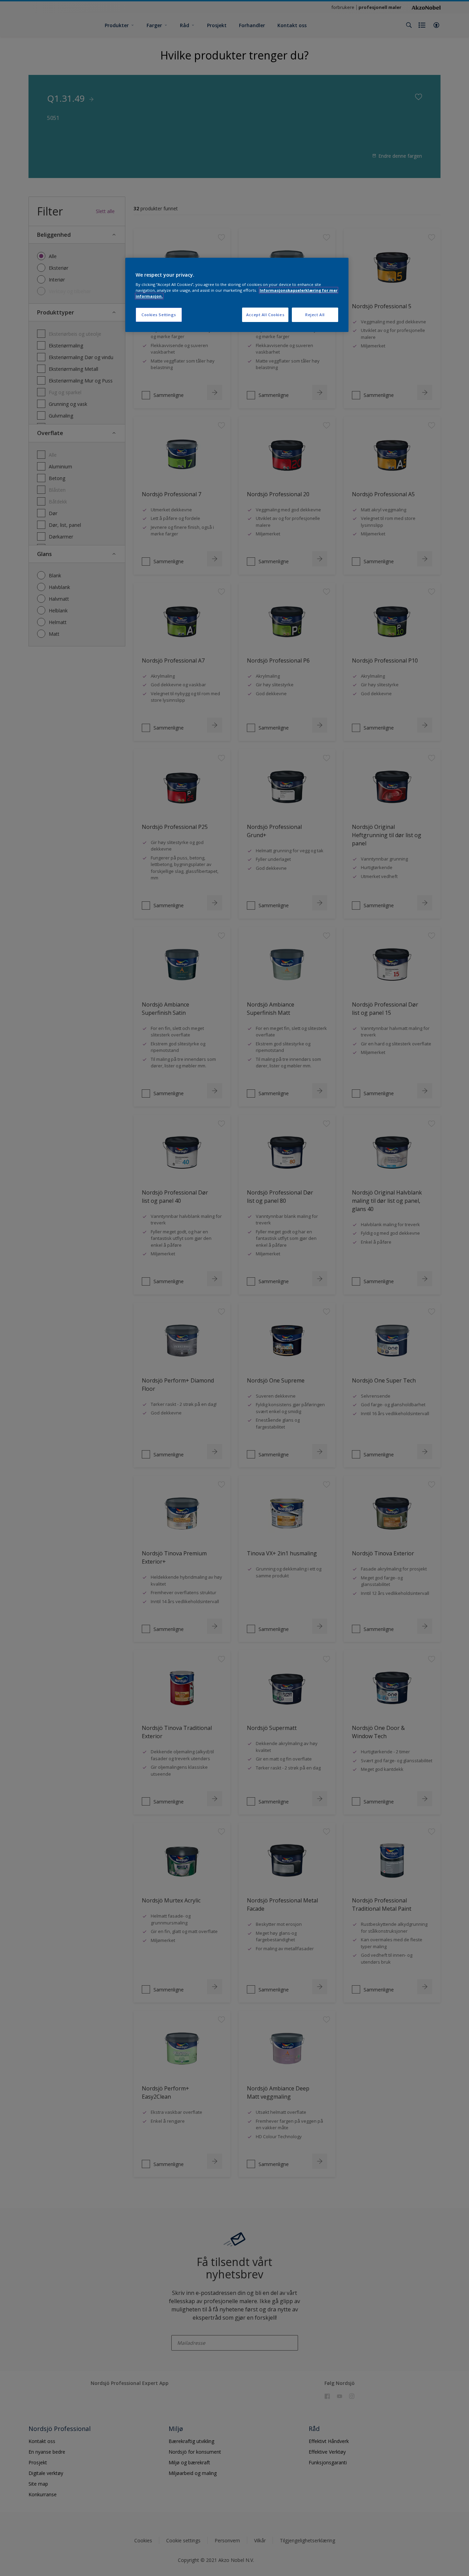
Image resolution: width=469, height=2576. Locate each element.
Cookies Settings (159, 315)
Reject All (315, 315)
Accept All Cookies (265, 315)
